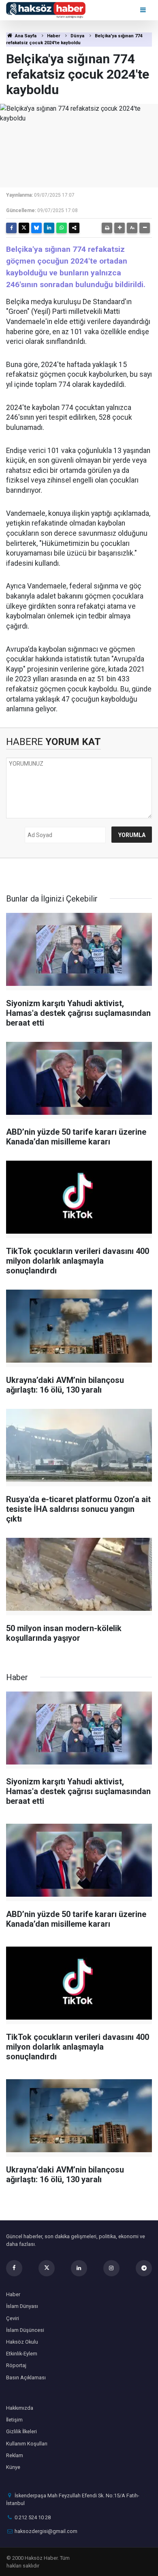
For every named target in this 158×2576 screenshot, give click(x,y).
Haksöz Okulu (22, 2342)
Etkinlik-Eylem (22, 2354)
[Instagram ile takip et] (111, 2268)
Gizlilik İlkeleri (21, 2431)
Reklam (15, 2455)
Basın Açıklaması (26, 2377)
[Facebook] (11, 228)
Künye (13, 2467)
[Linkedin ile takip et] (79, 2268)
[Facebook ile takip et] (14, 2268)
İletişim (14, 2420)
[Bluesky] (36, 228)
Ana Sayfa (25, 36)
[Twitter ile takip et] (47, 2268)
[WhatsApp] (62, 228)
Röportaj (16, 2365)
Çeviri (13, 2318)
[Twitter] (24, 228)
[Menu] (144, 10)
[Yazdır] (107, 228)
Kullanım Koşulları (27, 2444)
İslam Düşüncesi (25, 2330)
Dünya (77, 36)
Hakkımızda (20, 2408)
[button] (120, 228)
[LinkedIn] (49, 228)
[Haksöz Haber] (46, 10)
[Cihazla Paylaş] (74, 228)
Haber (53, 36)
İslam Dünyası (22, 2306)
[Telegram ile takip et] (144, 2268)
